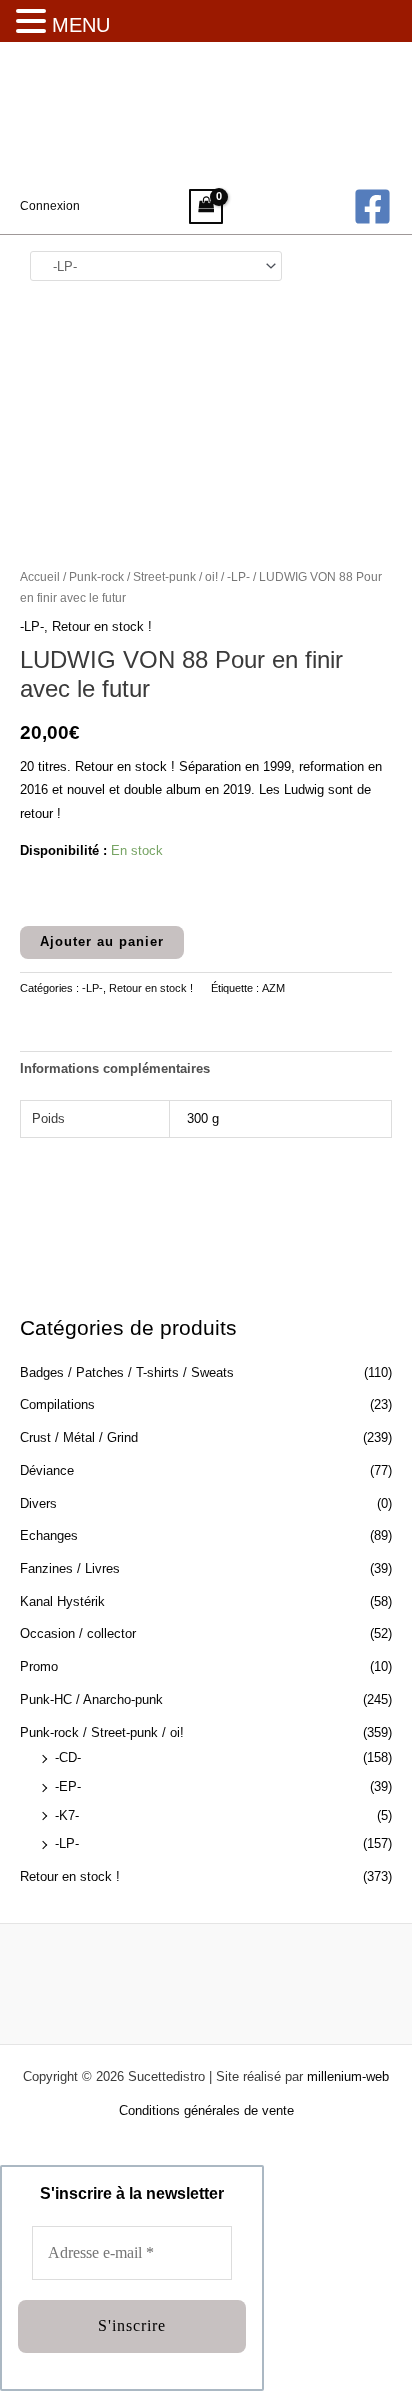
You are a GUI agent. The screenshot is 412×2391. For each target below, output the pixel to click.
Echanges (49, 1535)
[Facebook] (372, 206)
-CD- (68, 1757)
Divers (38, 1503)
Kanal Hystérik (62, 1601)
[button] (34, 23)
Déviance (47, 1470)
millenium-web (348, 2076)
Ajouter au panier (102, 941)
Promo (39, 1666)
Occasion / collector (78, 1633)
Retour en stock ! (70, 1876)
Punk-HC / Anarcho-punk (91, 1699)
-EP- (68, 1786)
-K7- (67, 1815)
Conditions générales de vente (206, 2110)
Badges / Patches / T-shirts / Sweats (127, 1372)
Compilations (57, 1404)
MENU (81, 25)
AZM (273, 988)
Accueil (40, 576)
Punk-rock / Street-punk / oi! (102, 1732)
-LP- (67, 1843)
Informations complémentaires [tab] (115, 1068)
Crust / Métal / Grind (79, 1437)
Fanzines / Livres (70, 1568)
